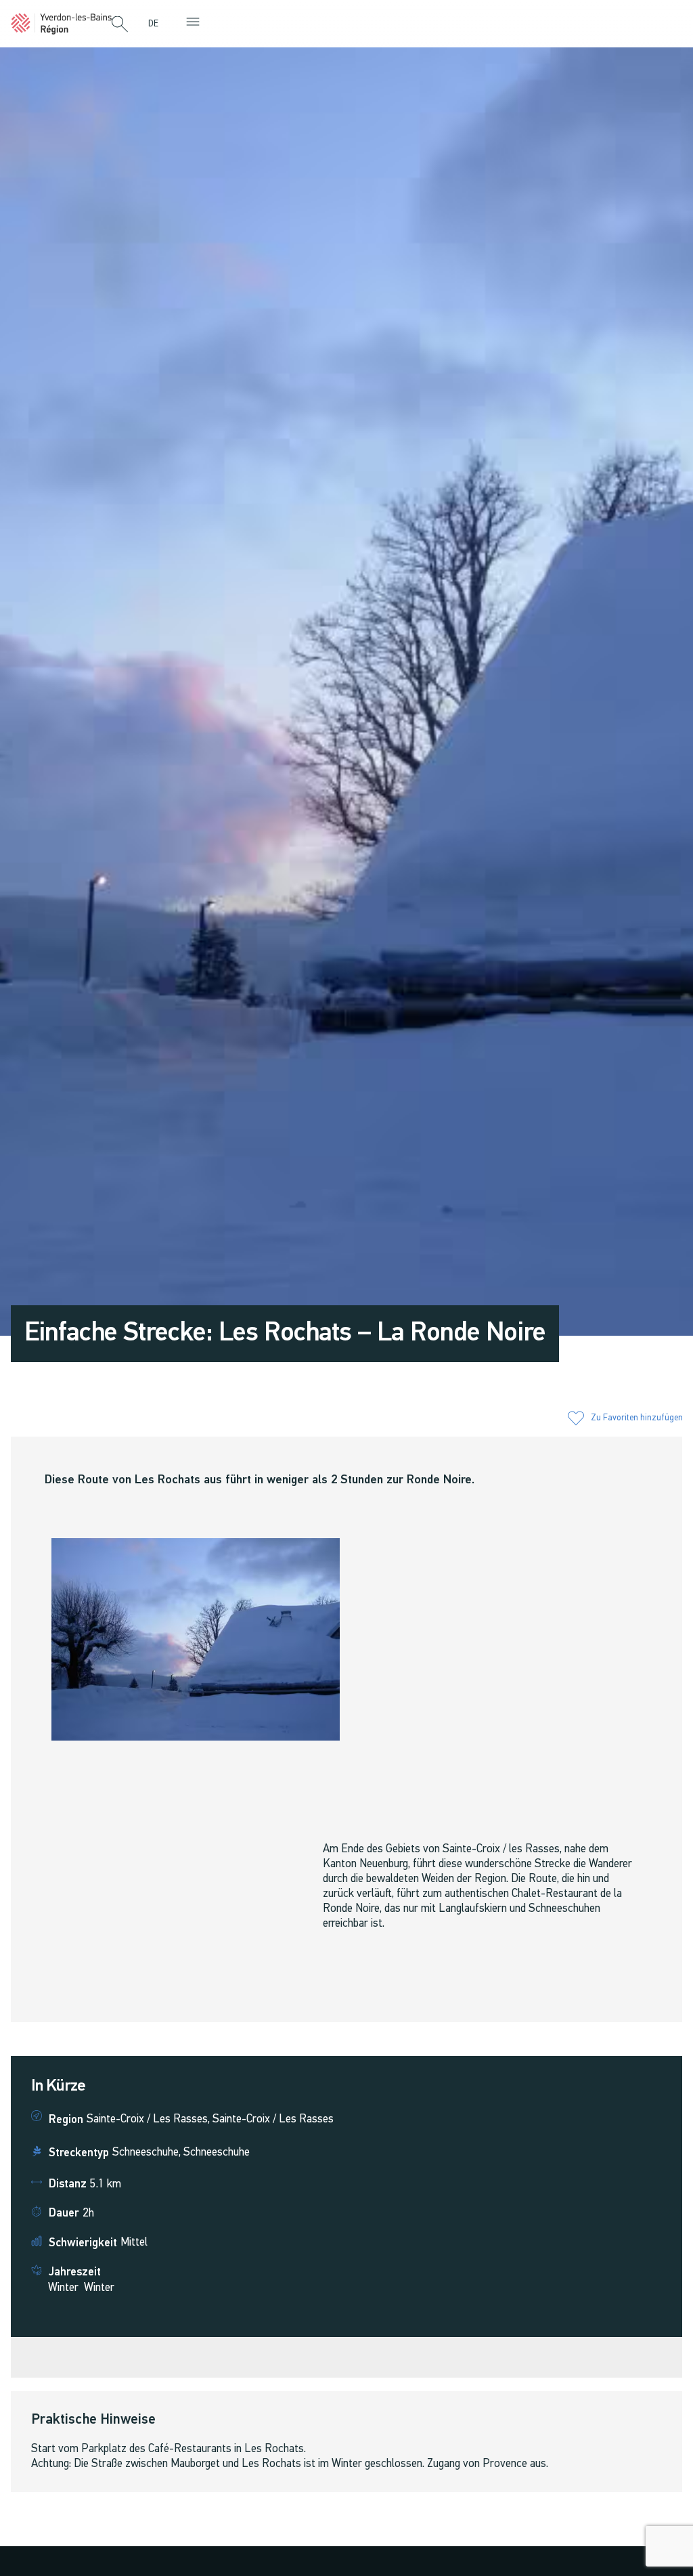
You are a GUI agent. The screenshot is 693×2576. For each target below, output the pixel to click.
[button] (120, 25)
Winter (63, 2288)
